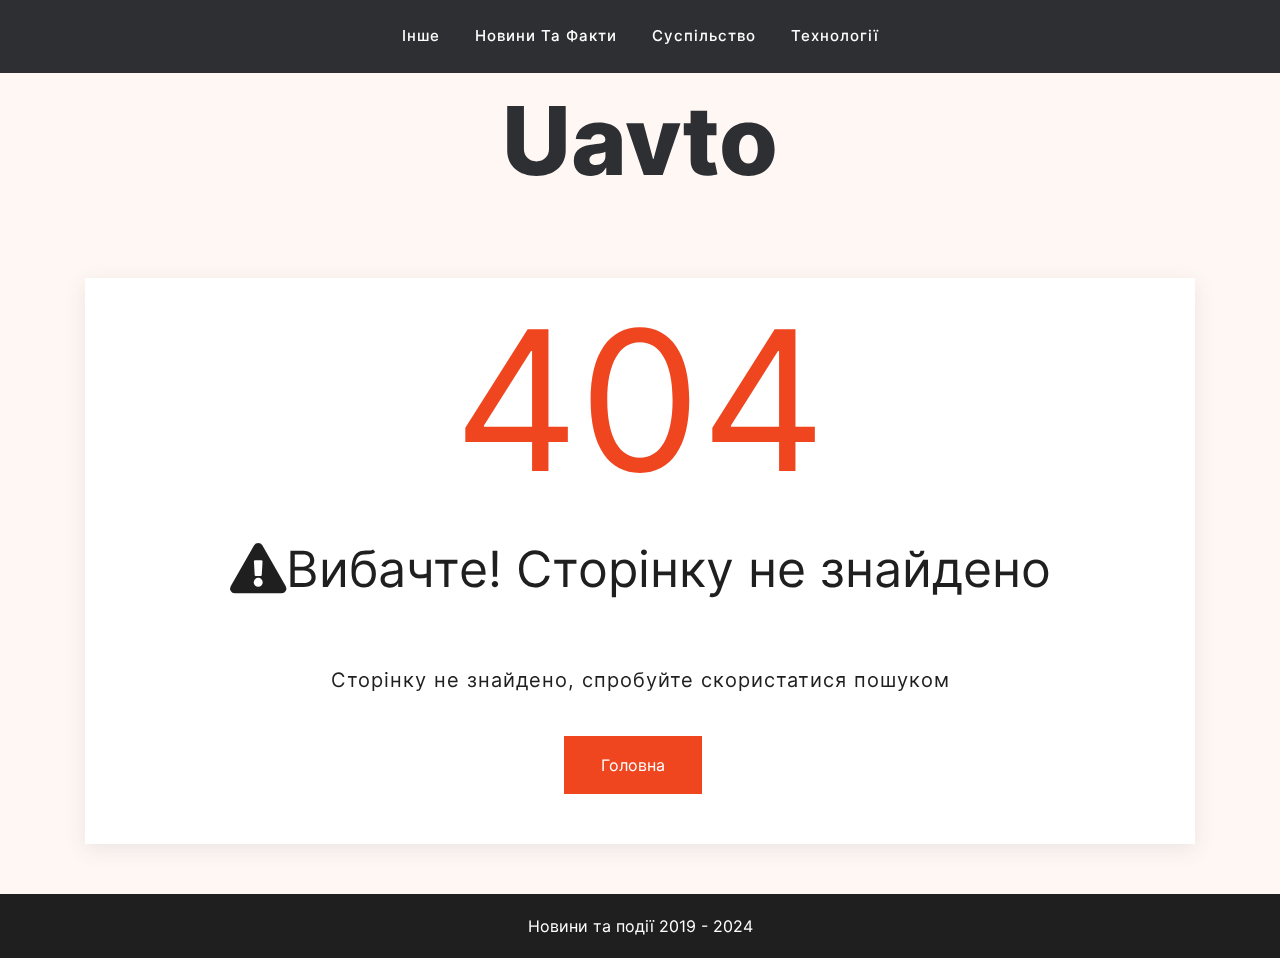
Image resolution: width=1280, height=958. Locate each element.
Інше (421, 35)
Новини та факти (546, 35)
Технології (835, 35)
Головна (633, 765)
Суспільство (704, 35)
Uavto (640, 140)
